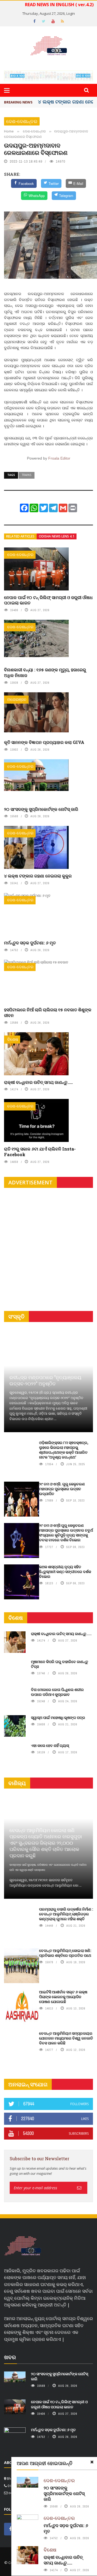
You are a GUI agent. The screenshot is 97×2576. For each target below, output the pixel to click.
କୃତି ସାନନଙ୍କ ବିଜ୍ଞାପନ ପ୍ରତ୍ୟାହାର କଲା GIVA (44, 742)
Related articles (20, 536)
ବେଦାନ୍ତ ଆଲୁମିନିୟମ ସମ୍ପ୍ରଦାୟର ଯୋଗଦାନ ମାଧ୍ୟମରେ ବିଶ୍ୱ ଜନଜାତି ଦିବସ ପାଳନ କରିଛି (66, 2038)
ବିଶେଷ (13, 1039)
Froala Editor (59, 458)
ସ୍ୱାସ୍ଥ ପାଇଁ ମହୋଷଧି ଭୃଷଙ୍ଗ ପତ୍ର (58, 1717)
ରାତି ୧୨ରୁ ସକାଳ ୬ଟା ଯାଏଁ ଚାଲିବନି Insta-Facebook (40, 1152)
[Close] (92, 2462)
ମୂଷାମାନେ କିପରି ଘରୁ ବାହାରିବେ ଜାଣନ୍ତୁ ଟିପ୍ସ (60, 1664)
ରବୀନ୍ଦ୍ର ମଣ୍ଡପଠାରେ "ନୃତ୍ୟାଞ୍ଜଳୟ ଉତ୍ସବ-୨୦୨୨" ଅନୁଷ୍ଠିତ (45, 1380)
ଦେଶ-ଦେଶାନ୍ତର (22, 121)
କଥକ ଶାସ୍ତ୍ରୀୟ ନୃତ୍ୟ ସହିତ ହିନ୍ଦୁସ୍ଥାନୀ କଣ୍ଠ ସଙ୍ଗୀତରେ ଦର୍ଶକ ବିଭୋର (65, 1572)
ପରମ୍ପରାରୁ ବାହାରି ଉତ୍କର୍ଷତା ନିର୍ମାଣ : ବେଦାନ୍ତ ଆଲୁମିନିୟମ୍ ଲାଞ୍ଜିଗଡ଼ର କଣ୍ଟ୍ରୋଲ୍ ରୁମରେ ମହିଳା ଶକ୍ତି (66, 1914)
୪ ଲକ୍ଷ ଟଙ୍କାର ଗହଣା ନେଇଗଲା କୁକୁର (38, 876)
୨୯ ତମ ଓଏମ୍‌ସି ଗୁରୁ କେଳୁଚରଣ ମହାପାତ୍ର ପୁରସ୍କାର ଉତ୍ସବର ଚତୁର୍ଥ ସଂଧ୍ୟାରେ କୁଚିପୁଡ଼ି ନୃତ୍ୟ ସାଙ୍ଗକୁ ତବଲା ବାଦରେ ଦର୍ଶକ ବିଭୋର (66, 1533)
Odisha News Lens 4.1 (57, 536)
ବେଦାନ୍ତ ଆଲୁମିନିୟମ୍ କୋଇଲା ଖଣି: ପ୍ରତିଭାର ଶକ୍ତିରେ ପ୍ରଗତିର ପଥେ (65, 1953)
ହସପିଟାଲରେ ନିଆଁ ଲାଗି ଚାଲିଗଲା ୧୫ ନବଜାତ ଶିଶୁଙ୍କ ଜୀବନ (48, 1012)
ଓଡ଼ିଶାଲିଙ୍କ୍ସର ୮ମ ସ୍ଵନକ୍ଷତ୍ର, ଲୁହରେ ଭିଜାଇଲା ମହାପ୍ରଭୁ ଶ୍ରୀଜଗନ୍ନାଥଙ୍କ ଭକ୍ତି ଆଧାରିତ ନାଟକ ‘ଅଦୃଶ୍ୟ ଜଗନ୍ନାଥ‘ (64, 1450)
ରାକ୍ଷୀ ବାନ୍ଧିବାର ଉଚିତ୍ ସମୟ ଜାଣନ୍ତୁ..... (38, 1082)
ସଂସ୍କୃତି (16, 1316)
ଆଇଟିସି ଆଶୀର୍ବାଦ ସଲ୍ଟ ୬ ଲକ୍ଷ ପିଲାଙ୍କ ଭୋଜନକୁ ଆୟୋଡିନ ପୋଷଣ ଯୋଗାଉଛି (63, 1997)
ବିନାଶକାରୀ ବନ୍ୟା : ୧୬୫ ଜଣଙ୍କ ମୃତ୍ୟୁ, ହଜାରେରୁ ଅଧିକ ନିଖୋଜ (45, 672)
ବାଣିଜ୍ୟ (17, 1783)
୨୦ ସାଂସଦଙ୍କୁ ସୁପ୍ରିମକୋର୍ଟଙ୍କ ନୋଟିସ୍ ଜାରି (41, 809)
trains (27, 475)
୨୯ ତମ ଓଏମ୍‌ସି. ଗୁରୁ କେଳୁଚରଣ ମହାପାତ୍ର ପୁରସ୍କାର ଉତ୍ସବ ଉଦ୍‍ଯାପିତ (62, 1489)
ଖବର (10, 2357)
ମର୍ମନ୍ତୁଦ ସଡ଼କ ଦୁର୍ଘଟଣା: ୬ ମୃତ (30, 943)
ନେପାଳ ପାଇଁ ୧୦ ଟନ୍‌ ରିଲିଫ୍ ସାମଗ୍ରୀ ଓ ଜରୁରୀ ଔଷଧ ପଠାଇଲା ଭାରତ (48, 600)
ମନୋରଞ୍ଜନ (17, 699)
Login (71, 13)
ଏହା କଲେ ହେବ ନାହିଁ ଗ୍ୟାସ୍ (50, 1745)
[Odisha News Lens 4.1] (23, 2246)
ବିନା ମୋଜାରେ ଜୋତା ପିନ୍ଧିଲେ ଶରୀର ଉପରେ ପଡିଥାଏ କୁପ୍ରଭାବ (57, 1692)
